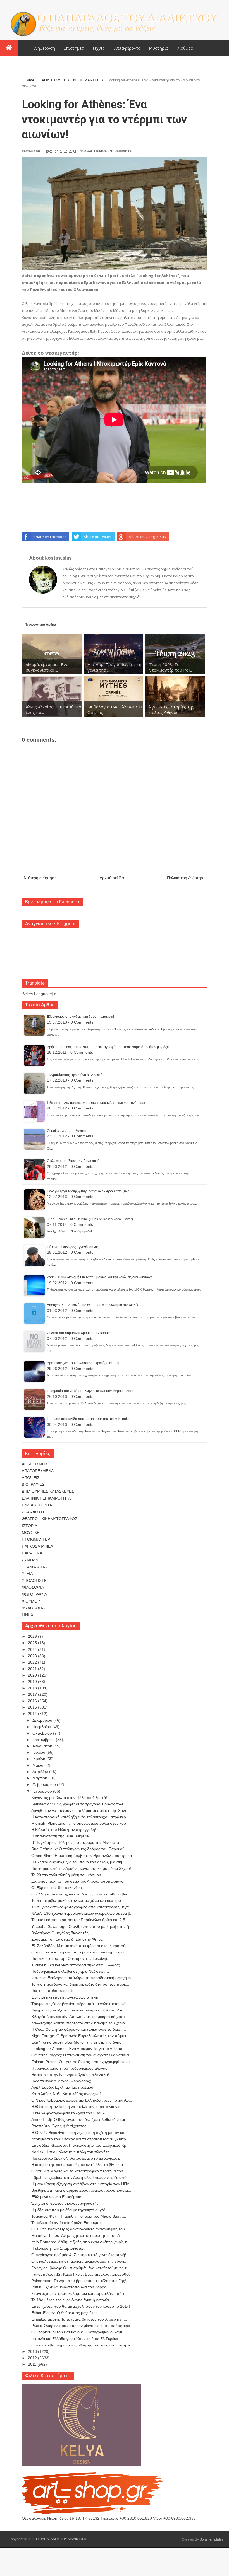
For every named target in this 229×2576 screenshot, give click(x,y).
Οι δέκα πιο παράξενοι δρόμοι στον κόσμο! (79, 1333)
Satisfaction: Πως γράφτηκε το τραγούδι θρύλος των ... (79, 1804)
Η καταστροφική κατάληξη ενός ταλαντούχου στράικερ (79, 1817)
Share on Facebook (50, 537)
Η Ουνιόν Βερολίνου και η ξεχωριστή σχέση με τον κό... (79, 2133)
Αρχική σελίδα (112, 878)
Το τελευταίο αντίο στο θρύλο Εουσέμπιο (67, 2223)
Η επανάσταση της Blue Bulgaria (60, 1836)
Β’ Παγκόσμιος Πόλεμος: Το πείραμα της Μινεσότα (75, 1842)
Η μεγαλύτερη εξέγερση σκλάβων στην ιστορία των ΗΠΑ (80, 2184)
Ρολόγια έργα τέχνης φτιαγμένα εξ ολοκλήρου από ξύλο (88, 1191)
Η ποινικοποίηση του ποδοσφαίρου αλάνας (69, 2068)
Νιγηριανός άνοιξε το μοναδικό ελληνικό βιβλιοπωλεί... (78, 2010)
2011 (33, 2364)
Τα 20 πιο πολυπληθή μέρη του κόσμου (66, 1875)
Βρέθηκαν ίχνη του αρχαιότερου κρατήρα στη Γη (83, 1363)
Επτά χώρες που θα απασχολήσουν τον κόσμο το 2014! (81, 2306)
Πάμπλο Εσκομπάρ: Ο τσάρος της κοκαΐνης (70, 1958)
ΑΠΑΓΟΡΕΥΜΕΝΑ (38, 1471)
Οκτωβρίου (43, 1733)
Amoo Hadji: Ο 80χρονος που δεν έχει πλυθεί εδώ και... (80, 2119)
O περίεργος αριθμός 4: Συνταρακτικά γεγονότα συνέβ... (80, 2255)
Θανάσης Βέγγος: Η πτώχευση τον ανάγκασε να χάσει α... (82, 2055)
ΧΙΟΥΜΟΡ (31, 1601)
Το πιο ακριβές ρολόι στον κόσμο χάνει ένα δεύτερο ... (78, 1900)
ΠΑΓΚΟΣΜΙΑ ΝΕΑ (37, 1546)
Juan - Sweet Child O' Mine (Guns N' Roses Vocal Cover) (90, 1219)
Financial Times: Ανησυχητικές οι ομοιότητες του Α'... (78, 2235)
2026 (33, 1636)
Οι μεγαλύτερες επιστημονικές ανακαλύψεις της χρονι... (79, 2261)
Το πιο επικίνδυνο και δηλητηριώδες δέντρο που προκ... (80, 1984)
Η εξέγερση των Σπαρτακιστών (58, 2248)
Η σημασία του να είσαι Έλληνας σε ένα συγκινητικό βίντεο (90, 1391)
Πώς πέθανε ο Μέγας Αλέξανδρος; (61, 2081)
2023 (33, 1656)
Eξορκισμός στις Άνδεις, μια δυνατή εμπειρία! (80, 1017)
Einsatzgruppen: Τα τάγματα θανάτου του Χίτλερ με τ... (79, 2319)
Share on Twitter (98, 537)
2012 (33, 2358)
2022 (33, 1662)
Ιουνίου (39, 1759)
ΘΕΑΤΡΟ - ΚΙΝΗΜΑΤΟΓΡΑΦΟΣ (50, 1519)
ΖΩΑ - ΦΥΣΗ (33, 1512)
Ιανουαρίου (43, 1791)
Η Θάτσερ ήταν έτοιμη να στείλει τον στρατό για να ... (78, 2107)
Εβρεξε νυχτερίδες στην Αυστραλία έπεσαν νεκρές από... (81, 2177)
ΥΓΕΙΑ (27, 1574)
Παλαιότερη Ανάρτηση (186, 878)
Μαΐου (38, 1765)
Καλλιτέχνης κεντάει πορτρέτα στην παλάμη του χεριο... (80, 2023)
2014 (33, 1714)
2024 (33, 1649)
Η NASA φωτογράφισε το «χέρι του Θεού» (68, 2113)
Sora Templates (212, 2539)
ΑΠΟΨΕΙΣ (31, 1478)
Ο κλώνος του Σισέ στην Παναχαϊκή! (74, 1161)
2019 (33, 1682)
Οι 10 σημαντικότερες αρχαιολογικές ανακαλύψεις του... (80, 2229)
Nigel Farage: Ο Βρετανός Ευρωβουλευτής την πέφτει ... (81, 2036)
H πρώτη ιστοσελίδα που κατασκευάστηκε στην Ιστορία (88, 1419)
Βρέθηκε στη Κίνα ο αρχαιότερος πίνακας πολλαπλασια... (81, 2190)
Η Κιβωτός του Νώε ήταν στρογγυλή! (64, 1830)
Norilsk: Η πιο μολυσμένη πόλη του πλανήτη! (71, 2152)
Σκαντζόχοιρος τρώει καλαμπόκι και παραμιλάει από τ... (80, 2293)
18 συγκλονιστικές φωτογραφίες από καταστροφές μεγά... (82, 1907)
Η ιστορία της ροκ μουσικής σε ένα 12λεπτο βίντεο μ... (79, 2165)
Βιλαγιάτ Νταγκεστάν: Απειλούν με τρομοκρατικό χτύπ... (80, 2017)
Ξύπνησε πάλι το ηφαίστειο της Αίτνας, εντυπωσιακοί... (79, 1881)
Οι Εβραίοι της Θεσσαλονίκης (57, 1888)
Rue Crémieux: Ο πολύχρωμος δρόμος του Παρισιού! (78, 1849)
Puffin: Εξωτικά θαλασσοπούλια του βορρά (69, 2287)
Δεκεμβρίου (43, 1720)
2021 (33, 1669)
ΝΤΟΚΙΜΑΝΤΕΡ (121, 151)
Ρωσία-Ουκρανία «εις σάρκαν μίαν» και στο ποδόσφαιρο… (83, 2326)
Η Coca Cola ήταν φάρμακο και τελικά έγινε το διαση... (79, 2029)
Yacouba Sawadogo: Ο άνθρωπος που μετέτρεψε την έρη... (84, 1926)
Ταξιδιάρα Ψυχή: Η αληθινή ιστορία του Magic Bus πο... (80, 2216)
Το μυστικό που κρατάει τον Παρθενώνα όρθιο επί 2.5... (80, 1920)
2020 (33, 1675)
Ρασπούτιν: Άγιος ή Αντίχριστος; (59, 2126)
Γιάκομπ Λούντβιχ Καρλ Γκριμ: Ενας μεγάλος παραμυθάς (81, 2274)
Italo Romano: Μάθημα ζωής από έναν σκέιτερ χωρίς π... (81, 2242)
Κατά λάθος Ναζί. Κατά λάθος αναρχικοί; (66, 2094)
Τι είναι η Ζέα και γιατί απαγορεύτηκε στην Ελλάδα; (76, 1965)
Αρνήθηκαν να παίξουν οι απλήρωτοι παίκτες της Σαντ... (81, 1810)
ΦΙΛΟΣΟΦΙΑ (33, 1587)
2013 (33, 2351)
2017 (33, 1694)
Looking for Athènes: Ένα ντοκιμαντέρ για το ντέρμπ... (79, 2049)
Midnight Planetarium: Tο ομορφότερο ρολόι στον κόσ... (80, 1823)
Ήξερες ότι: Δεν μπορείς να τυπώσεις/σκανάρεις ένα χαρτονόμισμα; (96, 1103)
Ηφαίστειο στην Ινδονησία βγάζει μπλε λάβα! (70, 2075)
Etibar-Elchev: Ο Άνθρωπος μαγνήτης (64, 2313)
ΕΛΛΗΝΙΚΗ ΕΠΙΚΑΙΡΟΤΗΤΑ (46, 1498)
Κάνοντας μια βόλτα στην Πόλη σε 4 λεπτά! (69, 1798)
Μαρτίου (40, 1778)
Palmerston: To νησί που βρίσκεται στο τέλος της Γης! (79, 2281)
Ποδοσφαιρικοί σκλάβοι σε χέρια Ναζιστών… (70, 1971)
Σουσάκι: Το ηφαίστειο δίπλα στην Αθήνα (67, 1939)
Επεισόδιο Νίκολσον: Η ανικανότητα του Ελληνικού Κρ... (80, 2145)
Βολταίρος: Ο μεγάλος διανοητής (60, 1933)
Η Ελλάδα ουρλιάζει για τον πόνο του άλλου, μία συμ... (79, 1862)
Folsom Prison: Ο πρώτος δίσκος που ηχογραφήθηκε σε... (83, 2062)
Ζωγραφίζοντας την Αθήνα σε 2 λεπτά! (75, 1075)
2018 (33, 1688)
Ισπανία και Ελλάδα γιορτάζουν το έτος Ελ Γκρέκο (75, 2339)
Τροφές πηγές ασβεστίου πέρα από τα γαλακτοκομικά (78, 2004)
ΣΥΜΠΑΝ (30, 1560)
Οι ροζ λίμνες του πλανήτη (67, 1131)
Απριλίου (41, 1772)
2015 (33, 1707)
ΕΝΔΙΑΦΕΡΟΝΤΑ (37, 1505)
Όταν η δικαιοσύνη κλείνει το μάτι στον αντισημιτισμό (77, 1952)
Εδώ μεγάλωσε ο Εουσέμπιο (56, 2197)
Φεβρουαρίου (45, 1784)
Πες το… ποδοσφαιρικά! (53, 1991)
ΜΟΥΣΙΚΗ (31, 1533)
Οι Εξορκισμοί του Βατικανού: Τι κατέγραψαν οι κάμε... (79, 2332)
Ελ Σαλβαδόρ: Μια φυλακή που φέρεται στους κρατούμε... (82, 1946)
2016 (33, 1701)
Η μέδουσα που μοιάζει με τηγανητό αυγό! (68, 2210)
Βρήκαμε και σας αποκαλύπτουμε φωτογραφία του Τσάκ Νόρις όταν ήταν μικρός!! (108, 1047)
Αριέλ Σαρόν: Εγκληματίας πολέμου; (63, 2087)
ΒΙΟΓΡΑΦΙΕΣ (33, 1484)
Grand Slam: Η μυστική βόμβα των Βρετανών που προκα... (83, 1856)
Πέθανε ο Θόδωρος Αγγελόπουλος (73, 1247)
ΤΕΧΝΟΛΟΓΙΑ (34, 1567)
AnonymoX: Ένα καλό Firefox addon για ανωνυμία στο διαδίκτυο (95, 1305)
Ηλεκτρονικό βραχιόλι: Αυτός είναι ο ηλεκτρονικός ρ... (77, 2158)
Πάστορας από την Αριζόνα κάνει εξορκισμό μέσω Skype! (81, 1868)
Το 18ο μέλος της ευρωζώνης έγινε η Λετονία (70, 2300)
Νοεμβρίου (42, 1727)
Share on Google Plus (147, 537)
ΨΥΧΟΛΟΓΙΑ (33, 1608)
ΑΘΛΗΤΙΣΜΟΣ (96, 151)
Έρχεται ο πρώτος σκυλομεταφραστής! (65, 2203)
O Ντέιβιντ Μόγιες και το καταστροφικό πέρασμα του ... (79, 2171)
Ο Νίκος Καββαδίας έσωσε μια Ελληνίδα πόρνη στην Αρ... (82, 2100)
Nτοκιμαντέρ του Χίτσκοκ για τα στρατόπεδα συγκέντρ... (80, 2139)
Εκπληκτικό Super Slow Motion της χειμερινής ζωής (76, 2042)
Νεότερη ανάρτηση (40, 878)
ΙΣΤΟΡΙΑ (29, 1526)
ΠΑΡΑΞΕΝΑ (32, 1553)
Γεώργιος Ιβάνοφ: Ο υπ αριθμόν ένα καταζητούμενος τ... (81, 2268)
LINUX (28, 1615)
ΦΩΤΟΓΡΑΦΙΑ (34, 1594)
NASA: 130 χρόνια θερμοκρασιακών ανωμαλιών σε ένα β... (82, 1913)
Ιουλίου (39, 1752)
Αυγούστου (43, 1746)
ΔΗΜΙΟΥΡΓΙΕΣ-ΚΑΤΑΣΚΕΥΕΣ (48, 1491)
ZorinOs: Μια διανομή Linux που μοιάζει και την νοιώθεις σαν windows (100, 1277)
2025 (33, 1643)
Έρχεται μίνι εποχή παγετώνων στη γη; (65, 1997)
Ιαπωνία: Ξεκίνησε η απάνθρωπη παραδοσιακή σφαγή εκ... (83, 1978)
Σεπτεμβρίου (44, 1740)
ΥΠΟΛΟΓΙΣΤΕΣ (35, 1581)
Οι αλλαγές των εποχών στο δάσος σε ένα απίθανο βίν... (81, 1894)
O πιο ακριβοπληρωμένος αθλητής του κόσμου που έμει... (82, 2345)
